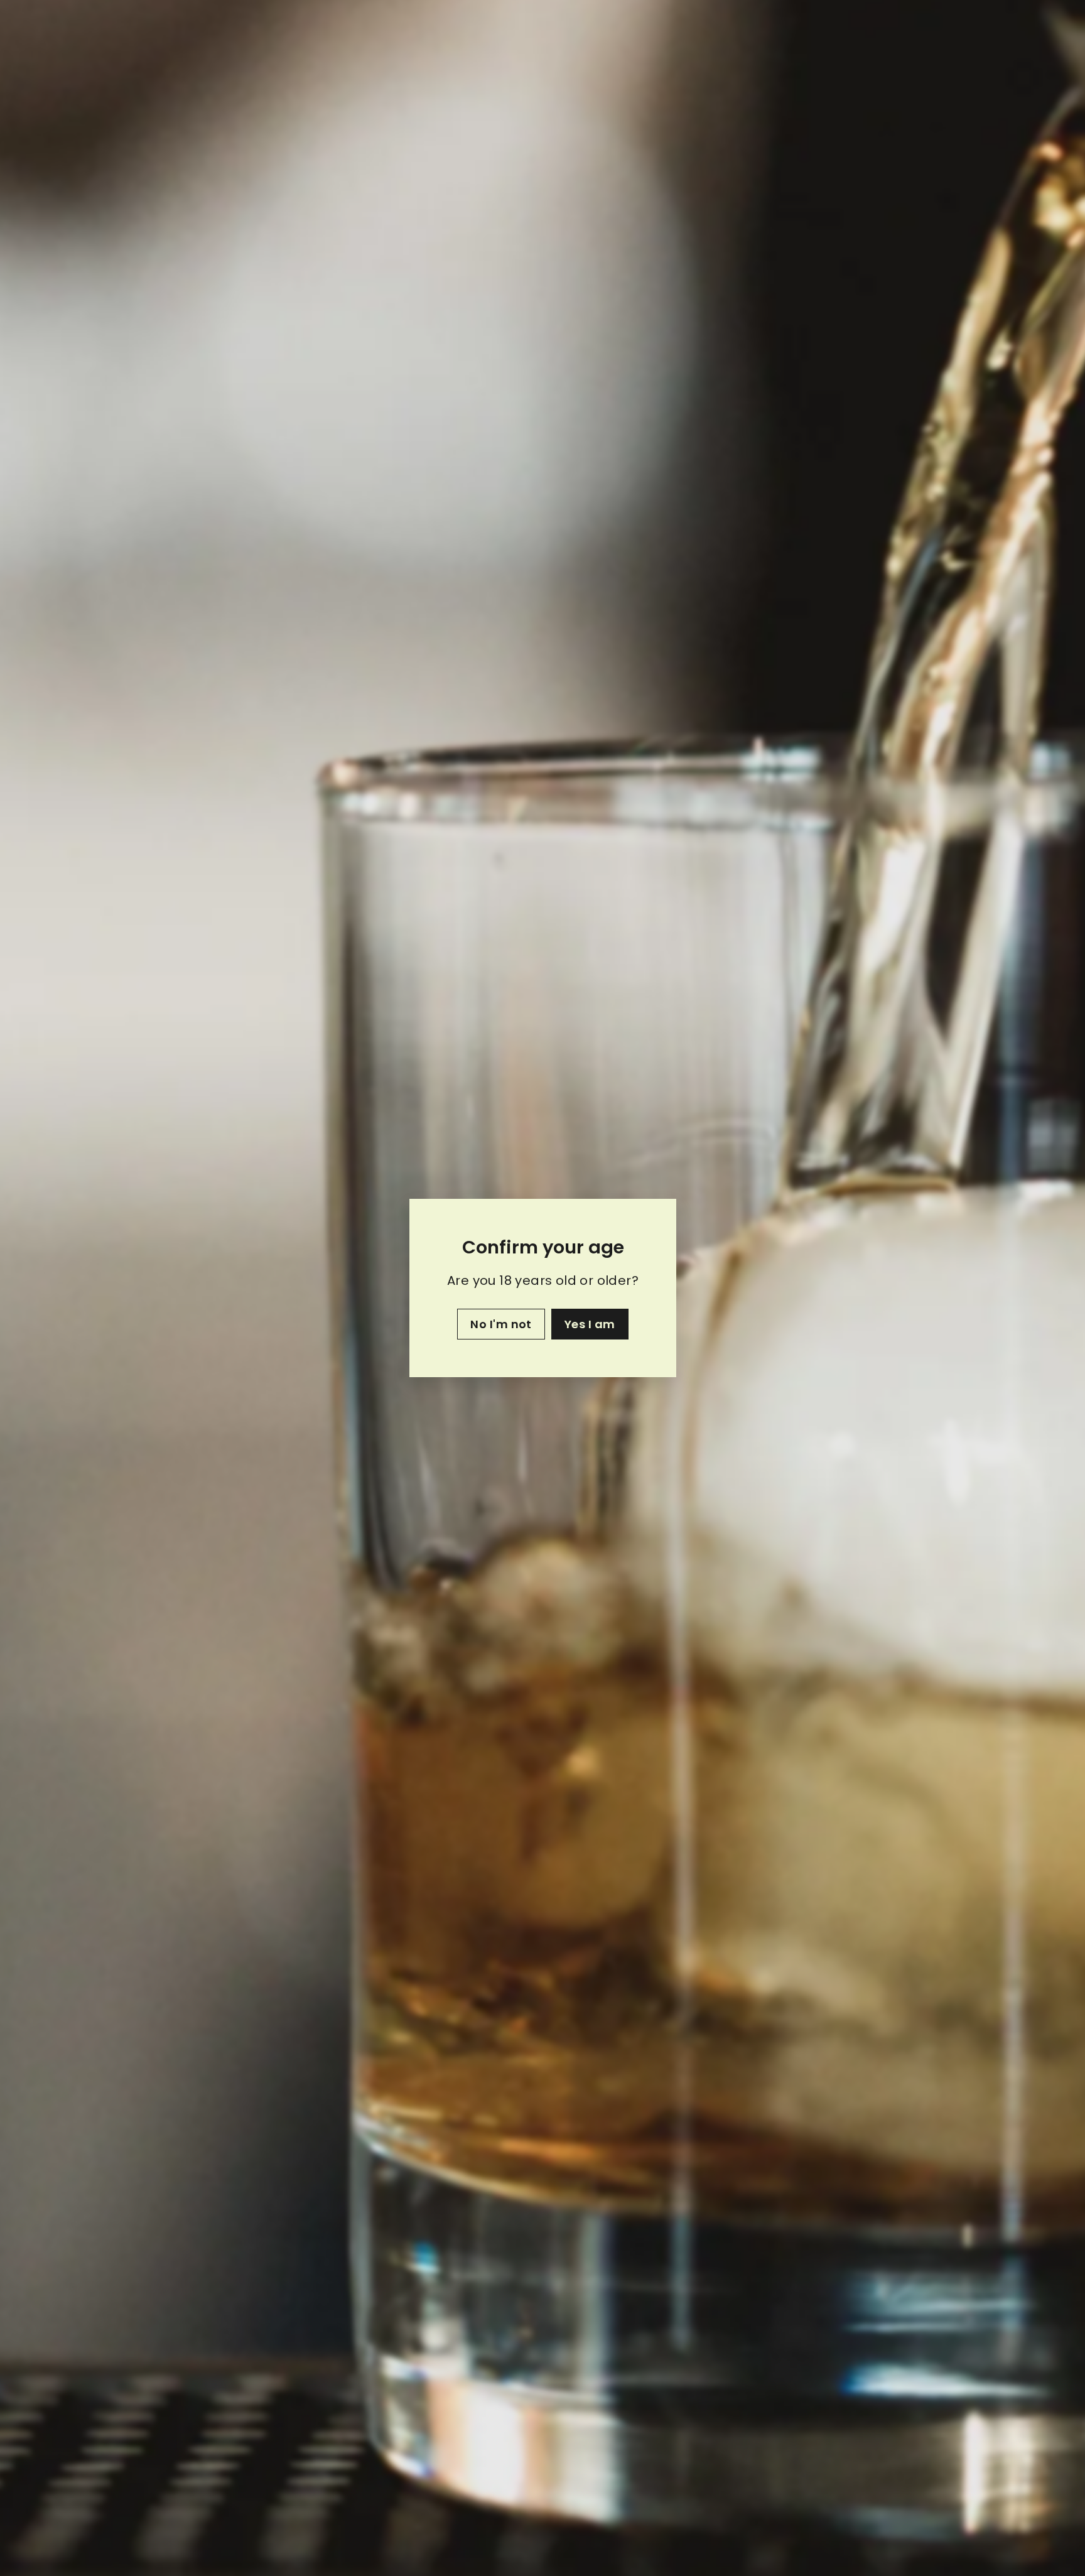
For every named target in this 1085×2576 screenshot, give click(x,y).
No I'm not (501, 1324)
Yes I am (589, 1324)
